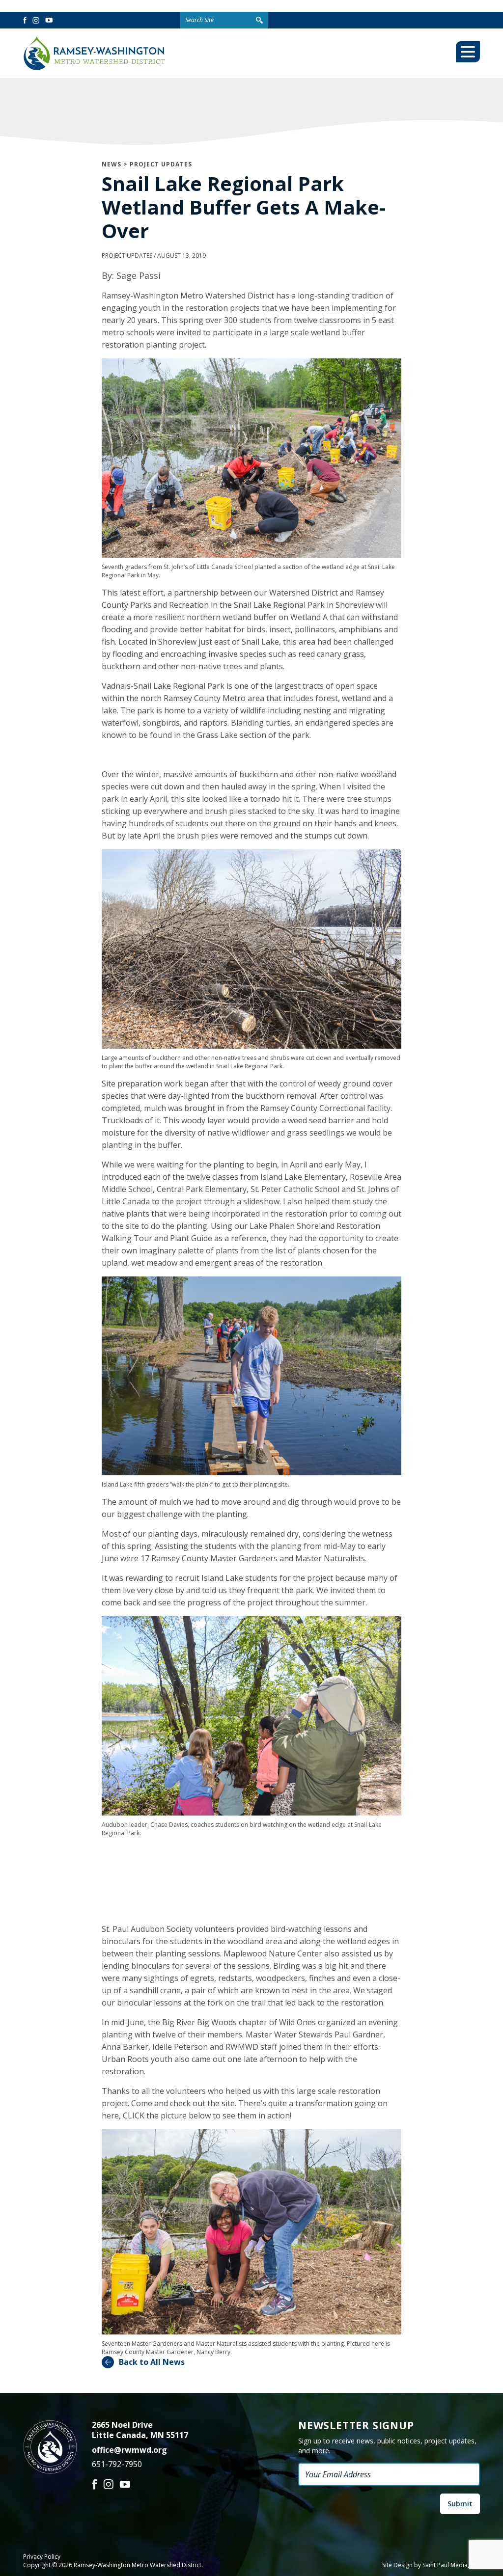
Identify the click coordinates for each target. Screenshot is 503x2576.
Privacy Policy (42, 2557)
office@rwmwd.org (129, 2450)
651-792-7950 (117, 2464)
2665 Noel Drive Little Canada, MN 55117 (140, 2430)
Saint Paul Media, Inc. (451, 2565)
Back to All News (152, 2362)
